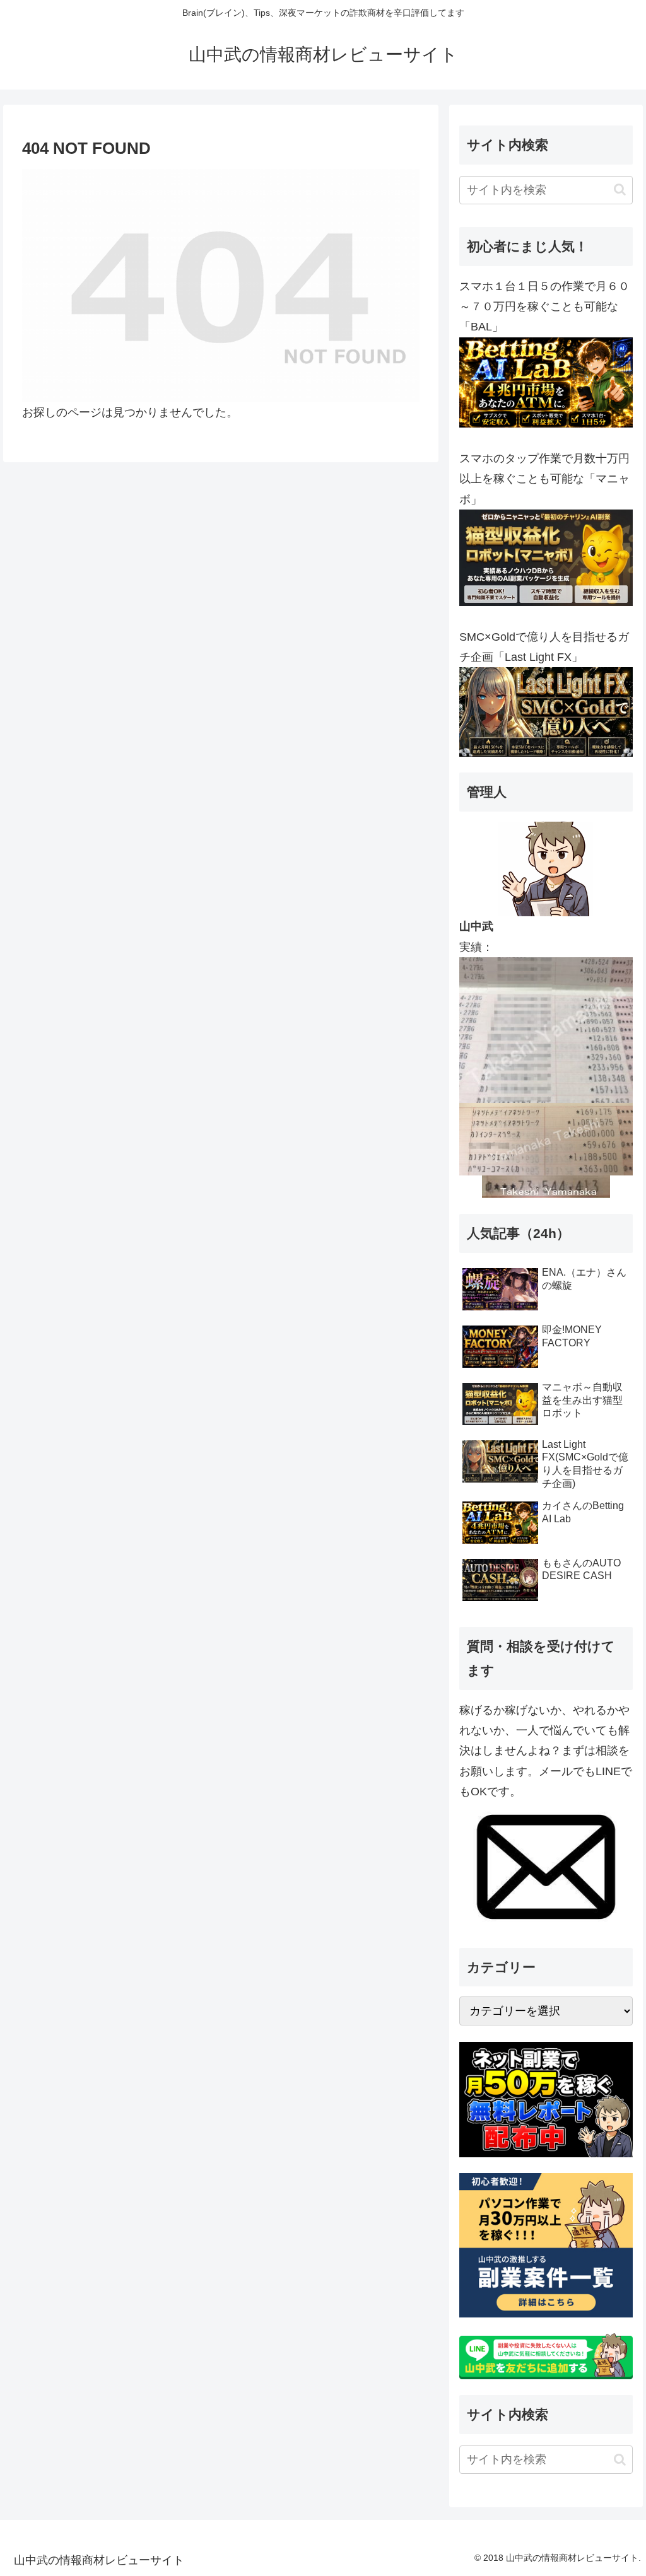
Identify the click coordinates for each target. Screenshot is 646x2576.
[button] (620, 189)
